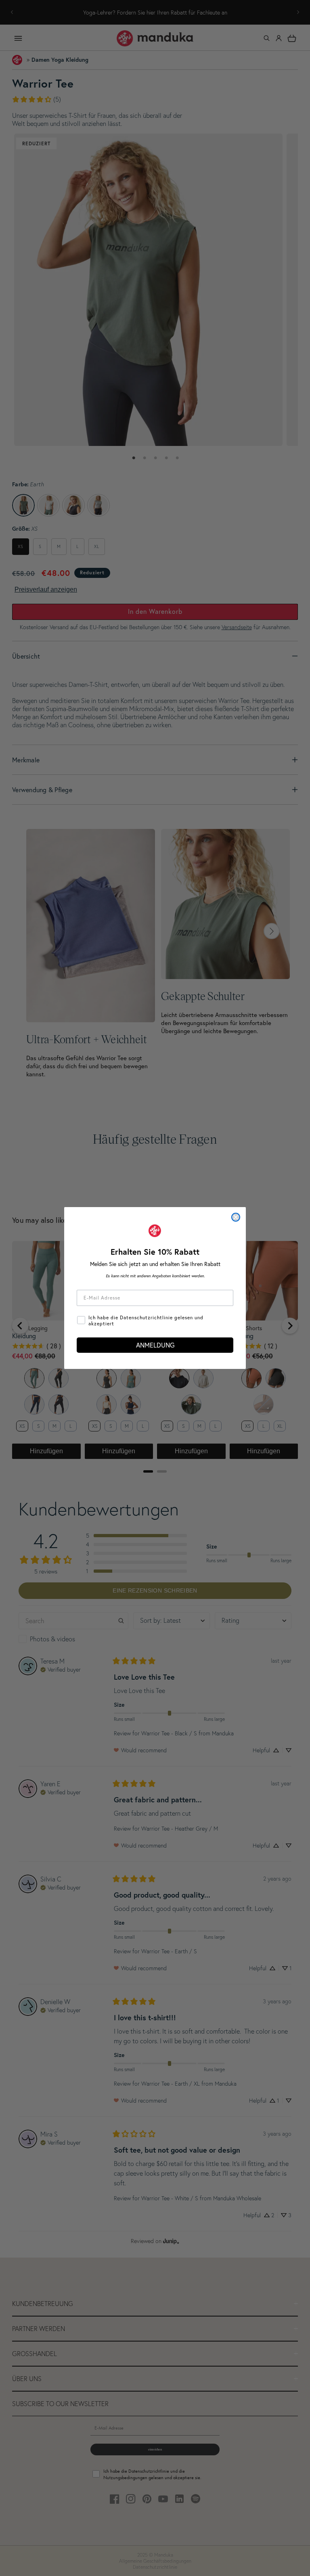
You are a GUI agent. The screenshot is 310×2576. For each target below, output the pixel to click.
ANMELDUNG (155, 1345)
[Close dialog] (236, 1217)
